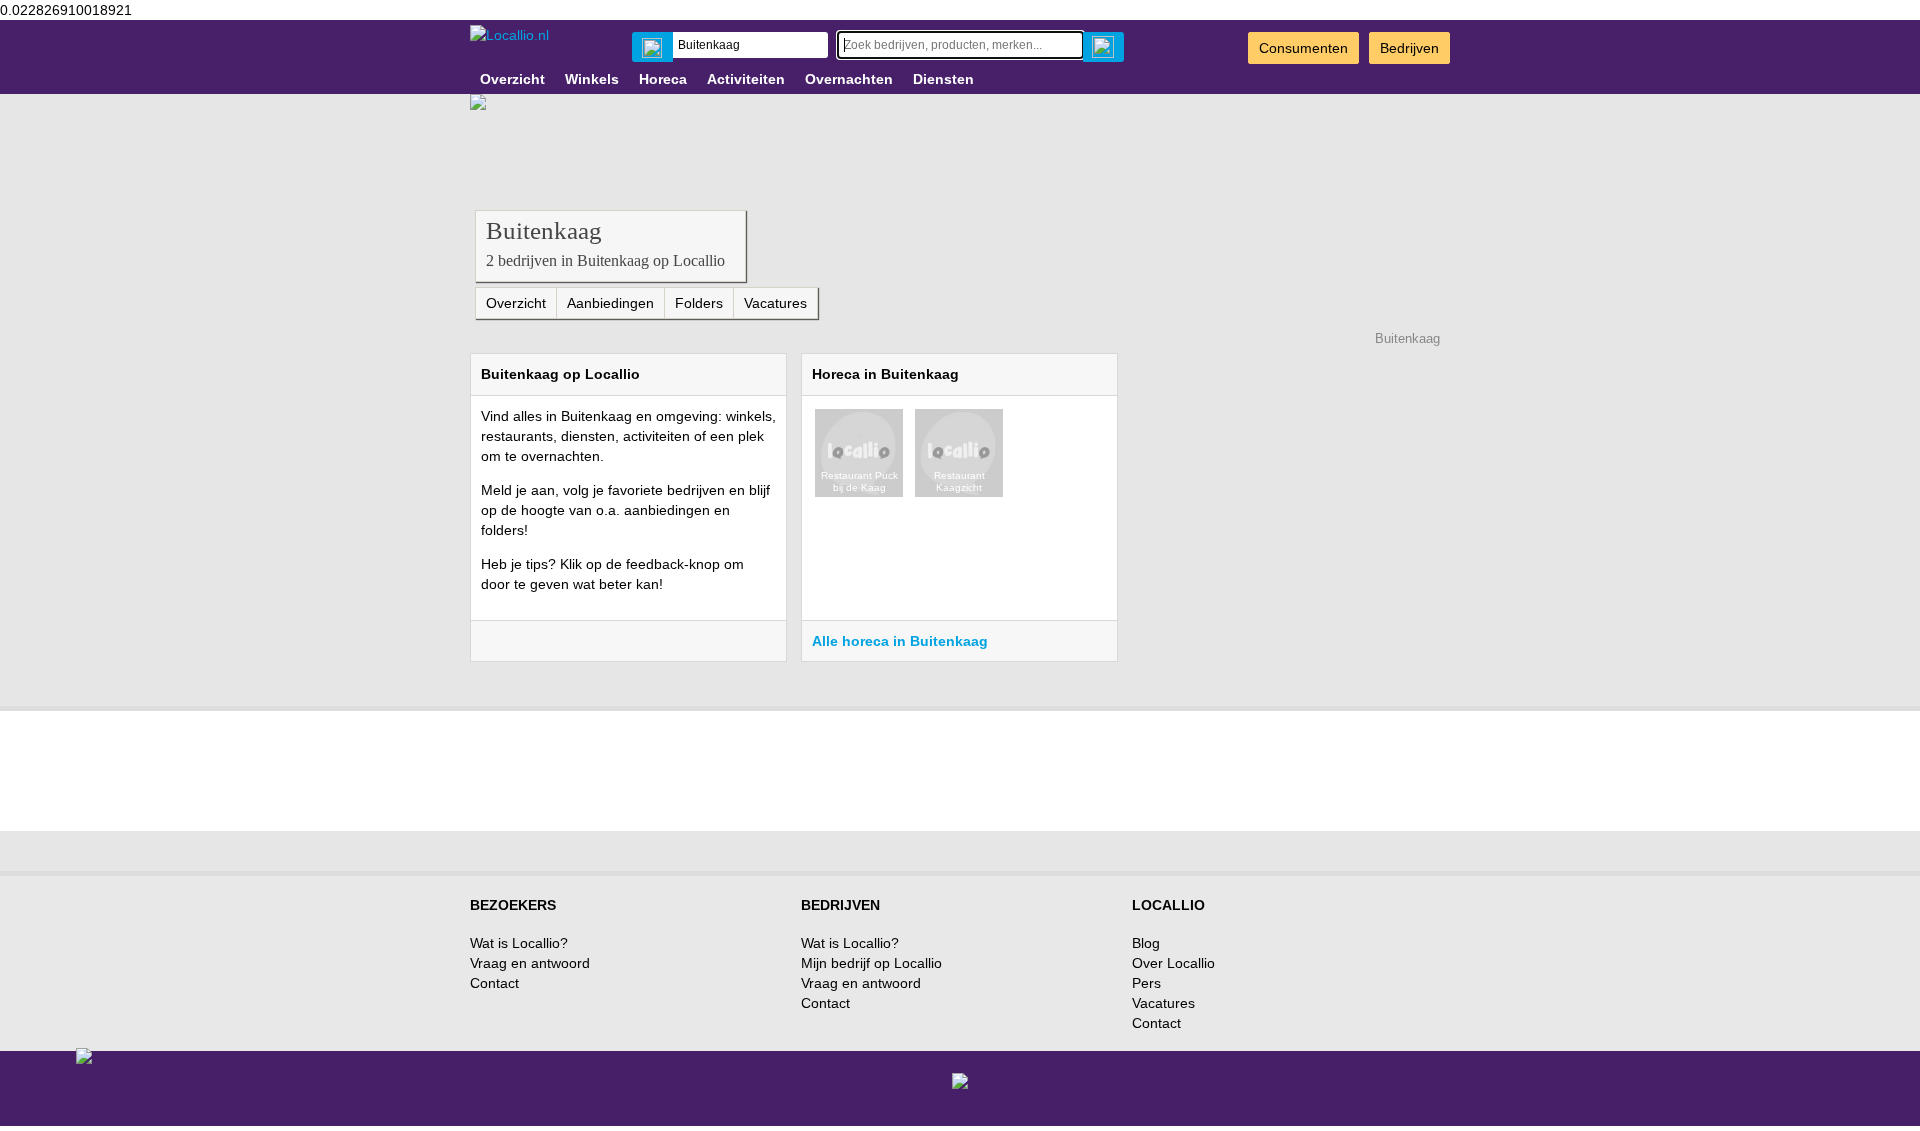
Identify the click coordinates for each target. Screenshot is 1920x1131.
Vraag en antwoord (530, 963)
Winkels (592, 79)
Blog (1146, 943)
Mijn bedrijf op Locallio (871, 963)
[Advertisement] (960, 766)
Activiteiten (746, 79)
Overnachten (849, 79)
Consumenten (1303, 48)
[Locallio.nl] (509, 35)
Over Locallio (1173, 963)
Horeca (663, 79)
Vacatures (775, 303)
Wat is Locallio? (519, 943)
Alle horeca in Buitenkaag (900, 641)
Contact (494, 983)
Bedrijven (1409, 48)
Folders (699, 303)
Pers (1146, 983)
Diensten (943, 79)
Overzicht (512, 79)
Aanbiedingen (610, 303)
